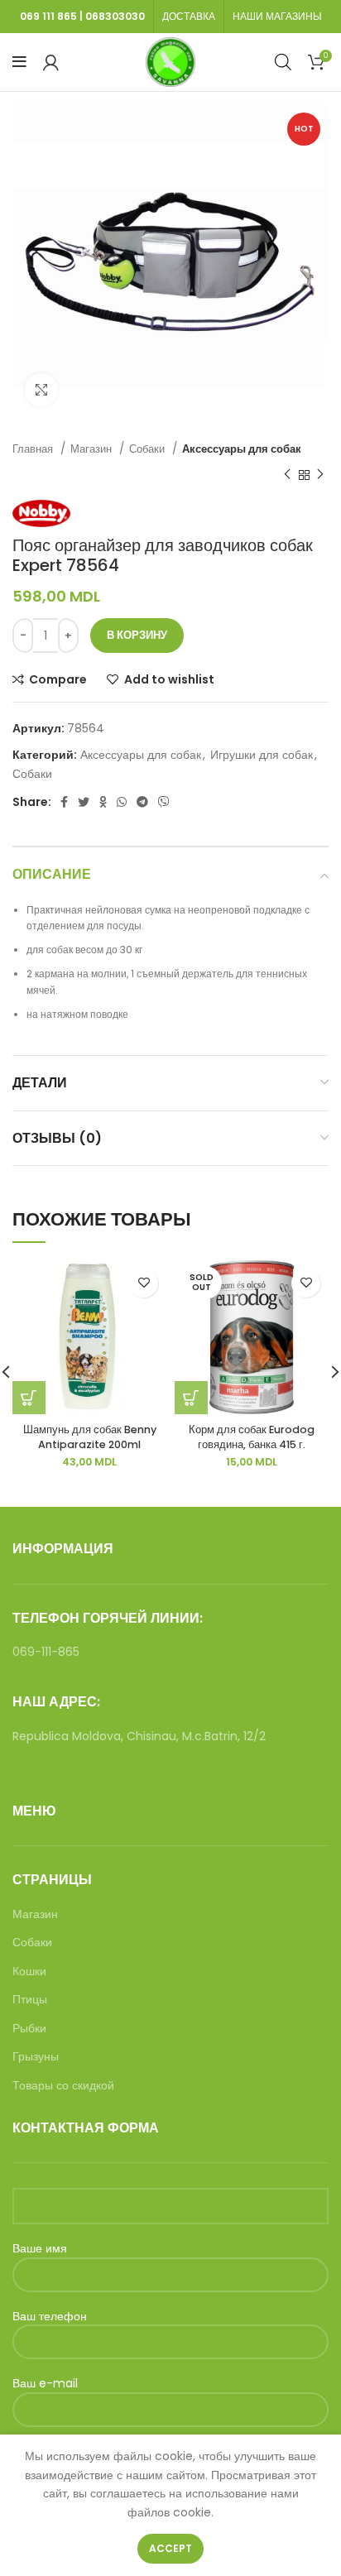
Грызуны (36, 2057)
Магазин (93, 449)
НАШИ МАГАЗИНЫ (277, 16)
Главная (34, 449)
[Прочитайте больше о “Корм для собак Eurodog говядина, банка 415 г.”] (191, 1398)
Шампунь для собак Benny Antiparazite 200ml (90, 1437)
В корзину (137, 635)
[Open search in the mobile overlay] (283, 62)
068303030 (115, 16)
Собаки (149, 449)
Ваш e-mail (45, 2384)
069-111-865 (46, 1652)
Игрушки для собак (262, 755)
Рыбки (29, 2029)
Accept (170, 2548)
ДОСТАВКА (189, 16)
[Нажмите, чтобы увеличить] (41, 390)
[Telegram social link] (142, 802)
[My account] (51, 62)
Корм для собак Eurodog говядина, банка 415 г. (252, 1437)
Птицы (30, 2000)
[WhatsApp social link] (122, 802)
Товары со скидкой (63, 2086)
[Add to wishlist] (144, 1283)
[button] (29, 1398)
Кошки (29, 1972)
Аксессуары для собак (242, 449)
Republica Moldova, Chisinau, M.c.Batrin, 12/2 (139, 1736)
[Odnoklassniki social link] (103, 802)
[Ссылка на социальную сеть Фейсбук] (64, 802)
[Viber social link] (164, 802)
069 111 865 (48, 16)
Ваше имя (40, 2249)
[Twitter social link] (84, 802)
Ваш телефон (50, 2317)
